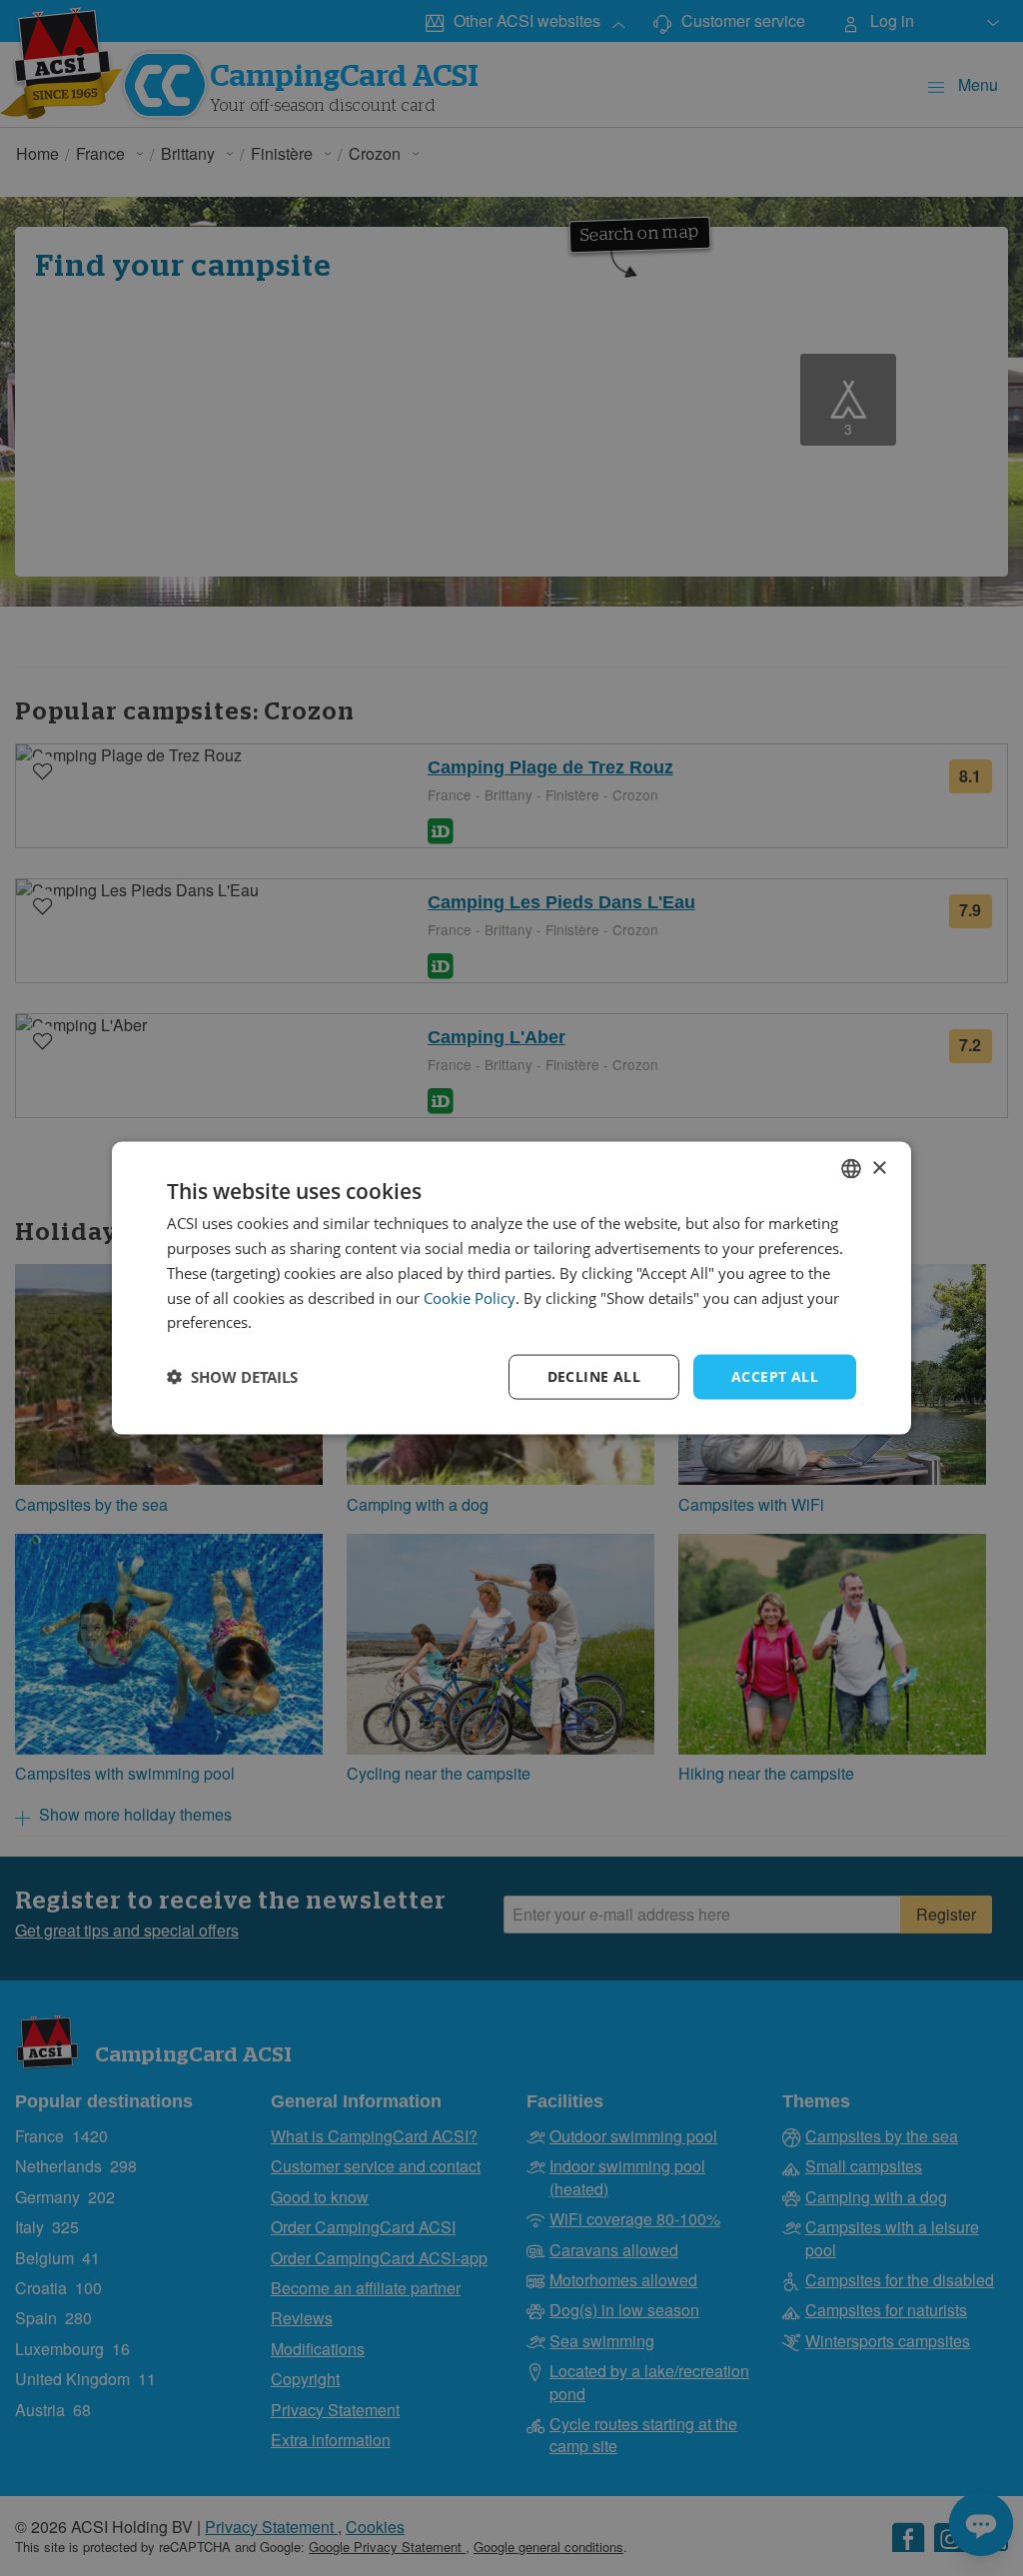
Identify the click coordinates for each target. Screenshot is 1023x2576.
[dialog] (511, 1288)
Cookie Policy (470, 1297)
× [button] (879, 1168)
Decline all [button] (594, 1376)
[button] (232, 1377)
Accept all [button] (775, 1376)
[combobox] (851, 1169)
